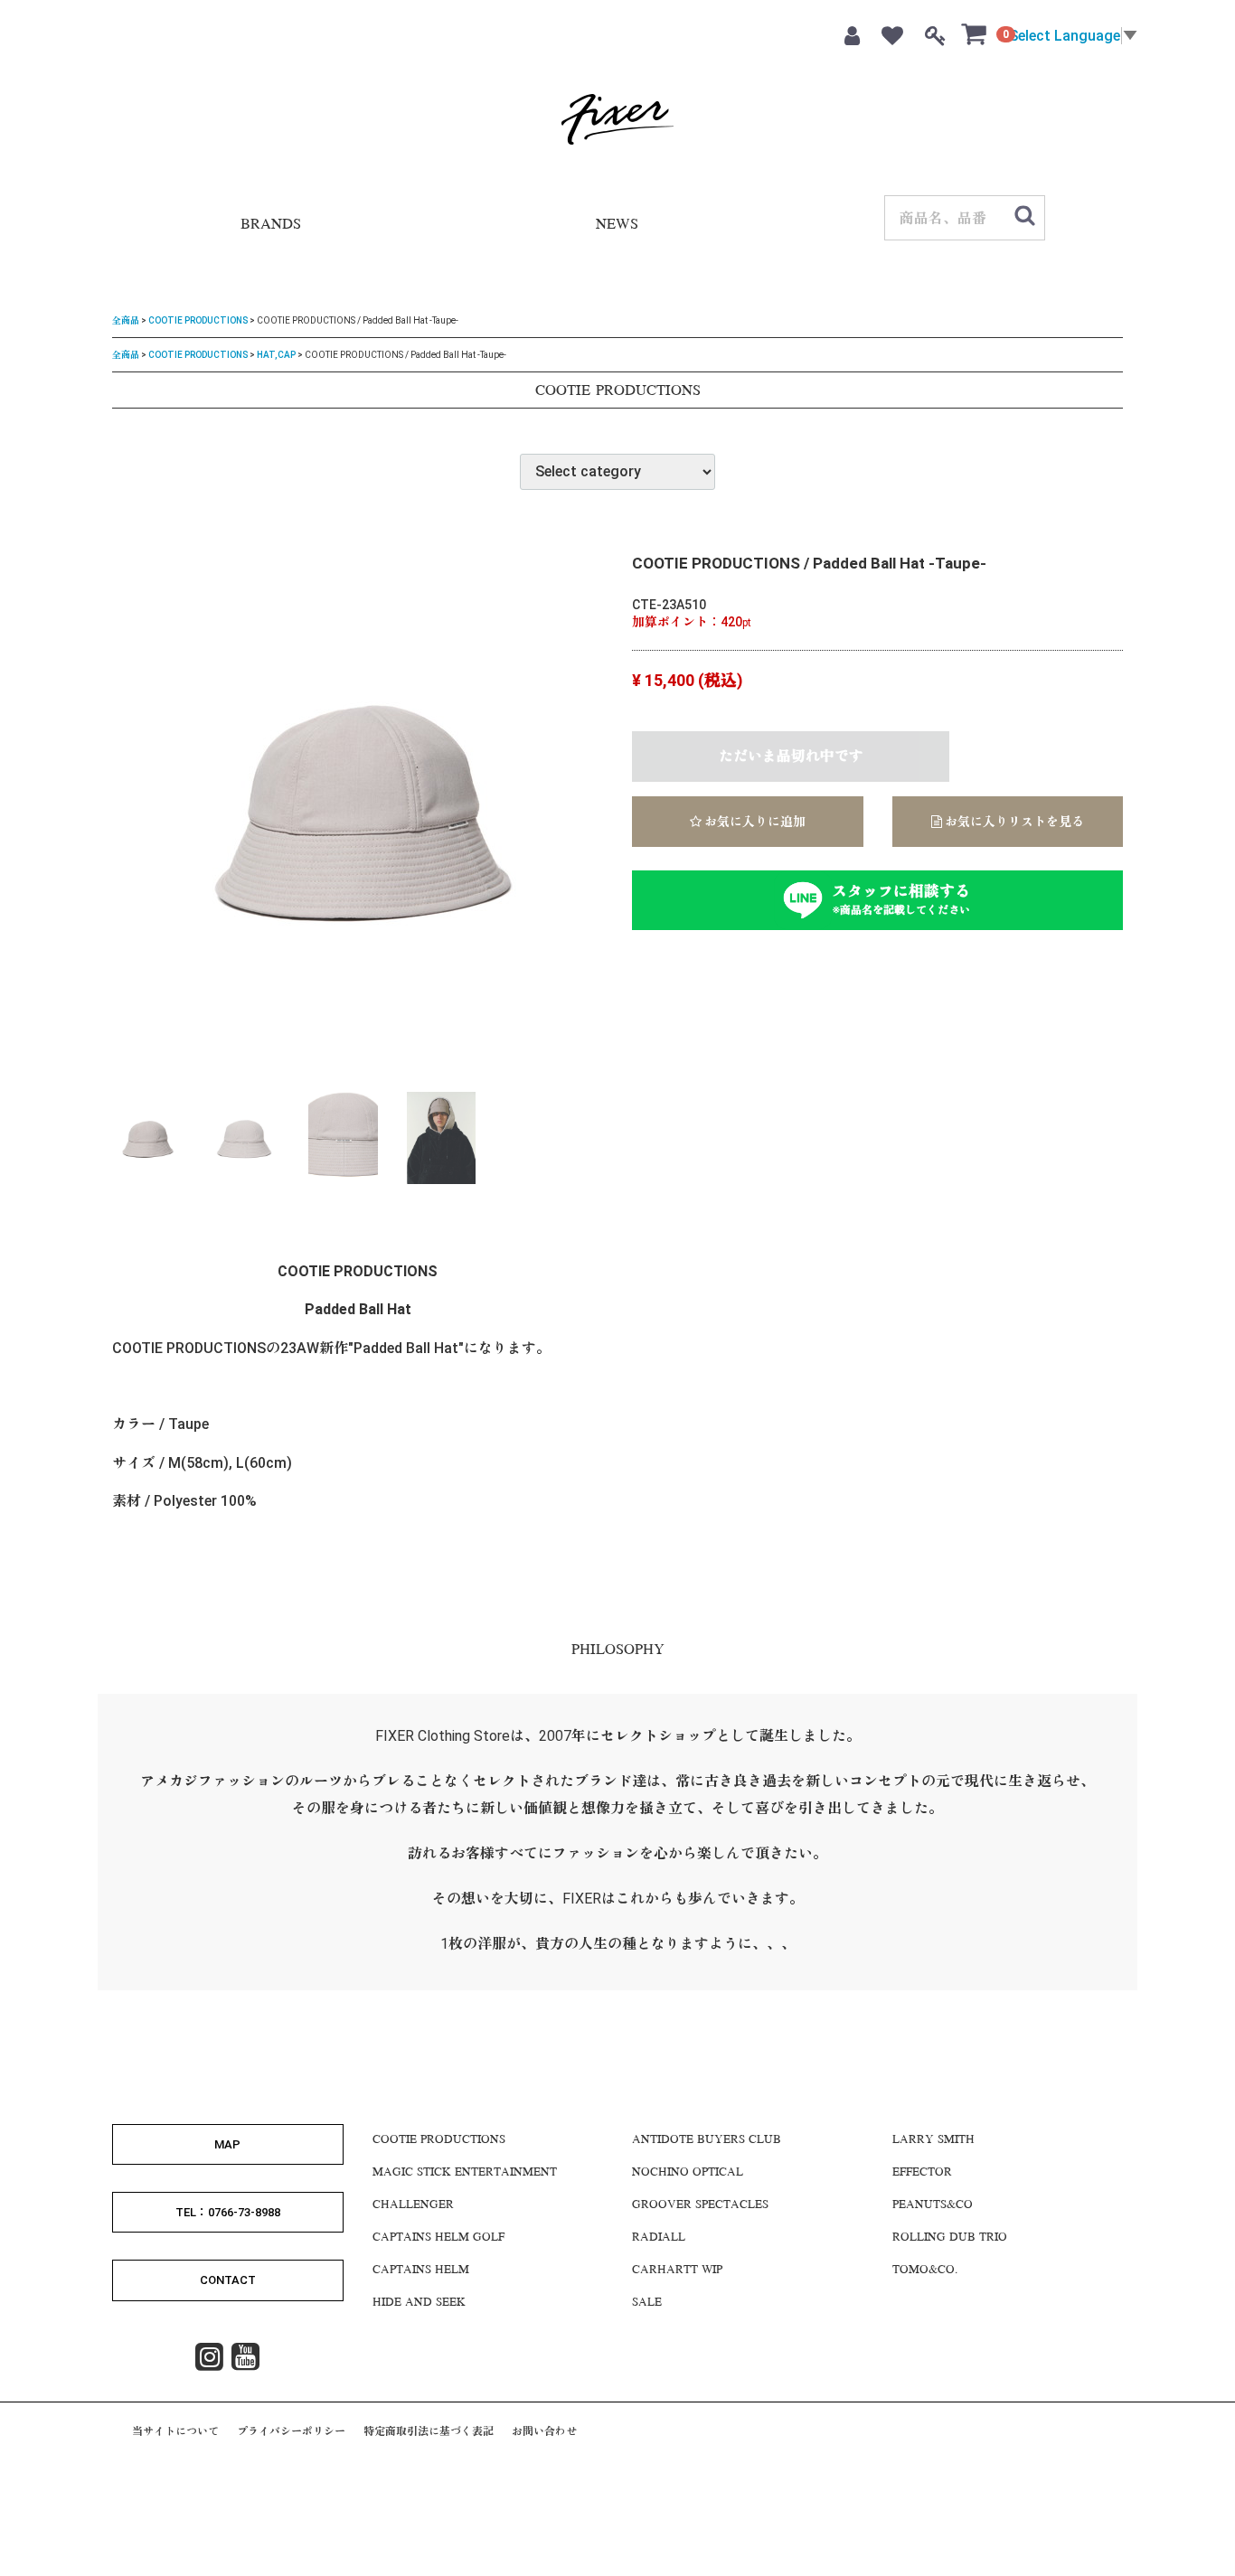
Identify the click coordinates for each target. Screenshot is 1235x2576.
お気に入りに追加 (754, 822)
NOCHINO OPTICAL (688, 2172)
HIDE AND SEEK (419, 2302)
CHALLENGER (413, 2205)
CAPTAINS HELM (421, 2270)
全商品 (126, 320)
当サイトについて (175, 2430)
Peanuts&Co (933, 2205)
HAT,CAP (276, 354)
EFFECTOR (922, 2172)
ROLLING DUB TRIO (950, 2237)
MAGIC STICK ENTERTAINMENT (465, 2172)
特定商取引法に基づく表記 (429, 2430)
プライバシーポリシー (291, 2430)
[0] (975, 33)
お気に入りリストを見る (1013, 822)
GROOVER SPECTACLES (700, 2205)
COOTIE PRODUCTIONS (198, 320)
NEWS (617, 226)
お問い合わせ (544, 2430)
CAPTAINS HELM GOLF (438, 2237)
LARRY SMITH (933, 2139)
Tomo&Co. (925, 2270)
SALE (647, 2302)
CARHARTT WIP (677, 2270)
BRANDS (271, 226)
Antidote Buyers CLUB (707, 2139)
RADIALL (659, 2237)
